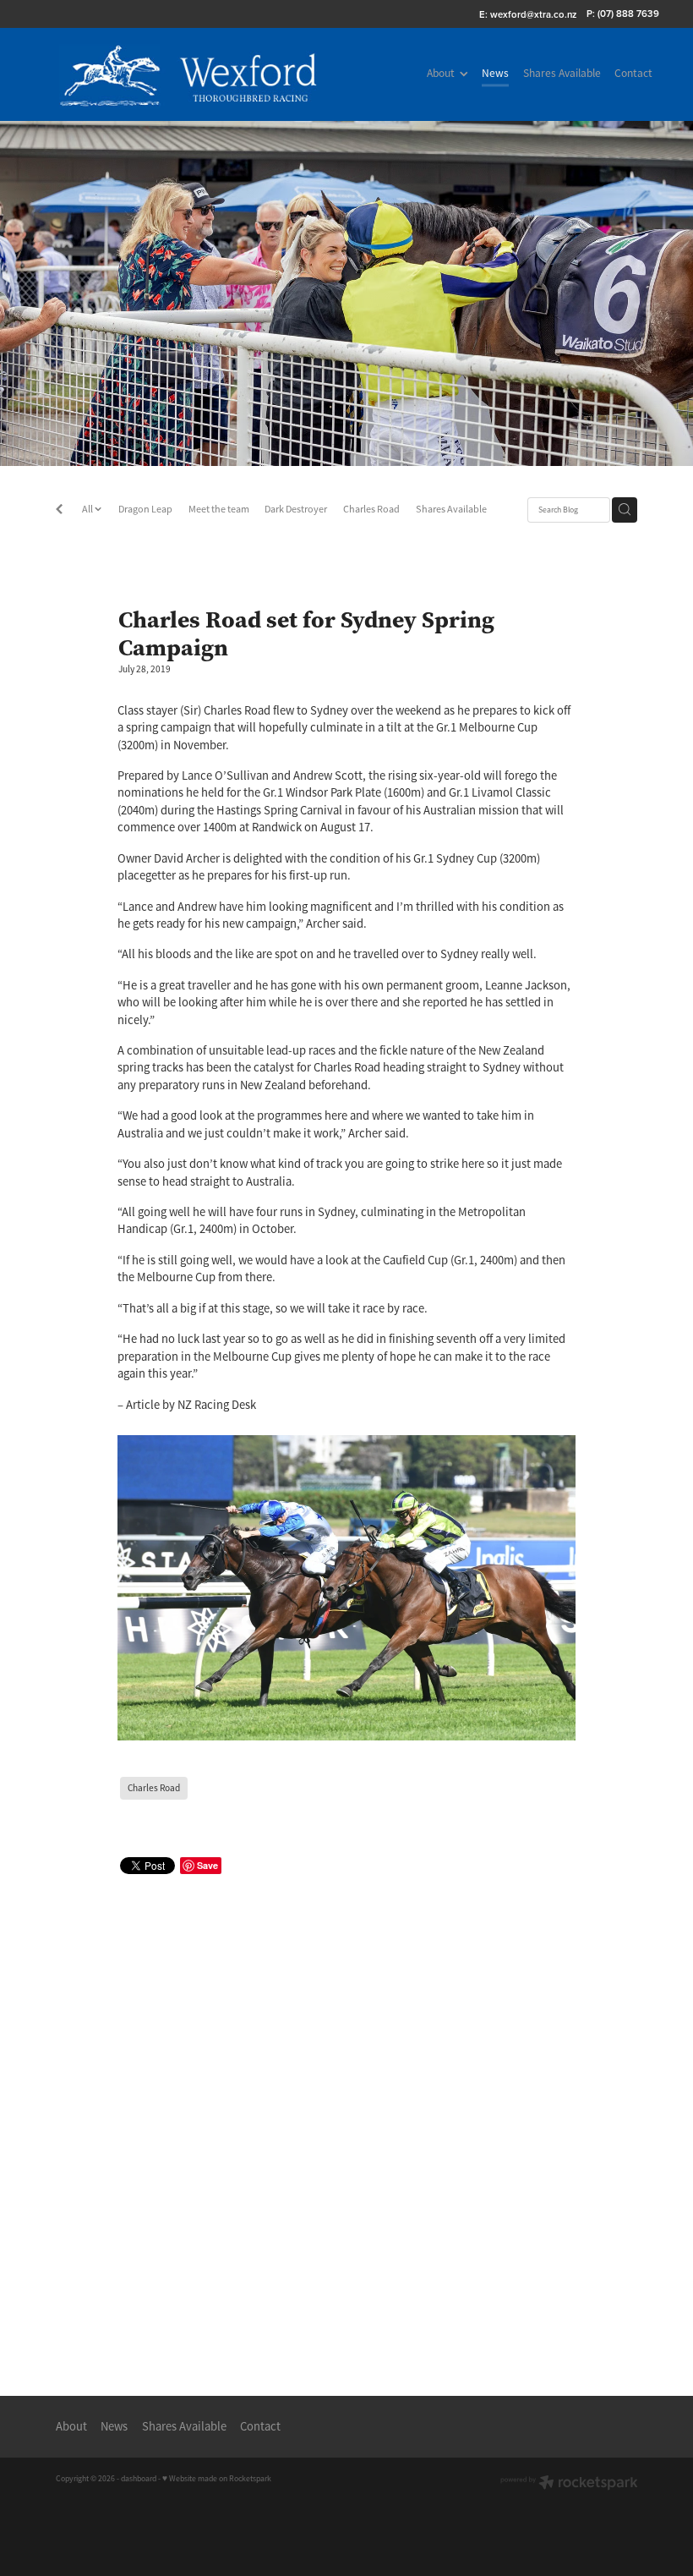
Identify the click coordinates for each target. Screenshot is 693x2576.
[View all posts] (59, 511)
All (88, 509)
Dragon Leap (145, 509)
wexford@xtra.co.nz (533, 14)
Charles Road (371, 509)
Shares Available (451, 509)
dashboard (139, 2479)
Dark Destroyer (296, 509)
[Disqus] (347, 2118)
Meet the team (219, 509)
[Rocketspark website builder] (569, 2484)
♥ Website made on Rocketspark (217, 2479)
